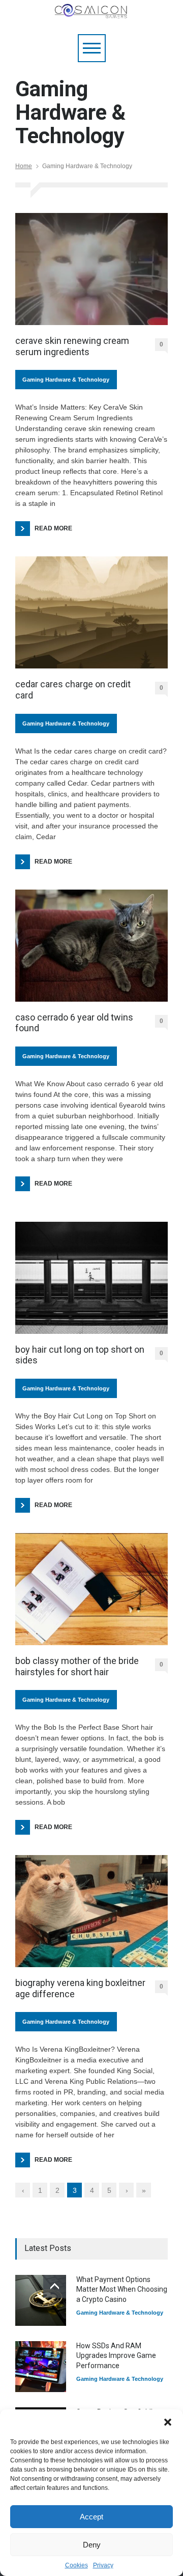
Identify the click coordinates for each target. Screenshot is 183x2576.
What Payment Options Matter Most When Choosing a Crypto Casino (122, 2289)
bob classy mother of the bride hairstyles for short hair (77, 1666)
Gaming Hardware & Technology (66, 380)
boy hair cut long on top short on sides (80, 1355)
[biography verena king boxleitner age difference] (91, 1911)
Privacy (103, 2565)
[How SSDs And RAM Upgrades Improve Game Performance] (41, 2367)
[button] (168, 2422)
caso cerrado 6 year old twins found (74, 1023)
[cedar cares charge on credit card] (91, 612)
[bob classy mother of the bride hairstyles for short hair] (91, 1589)
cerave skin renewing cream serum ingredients (72, 346)
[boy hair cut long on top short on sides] (91, 1278)
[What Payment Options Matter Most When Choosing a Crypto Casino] (41, 2300)
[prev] (55, 2286)
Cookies (77, 2565)
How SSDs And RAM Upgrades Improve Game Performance (116, 2356)
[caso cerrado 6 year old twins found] (91, 946)
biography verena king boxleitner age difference (80, 1988)
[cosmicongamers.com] (91, 16)
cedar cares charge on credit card (73, 690)
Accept (91, 2517)
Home (24, 166)
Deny (92, 2545)
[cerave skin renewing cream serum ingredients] (91, 269)
